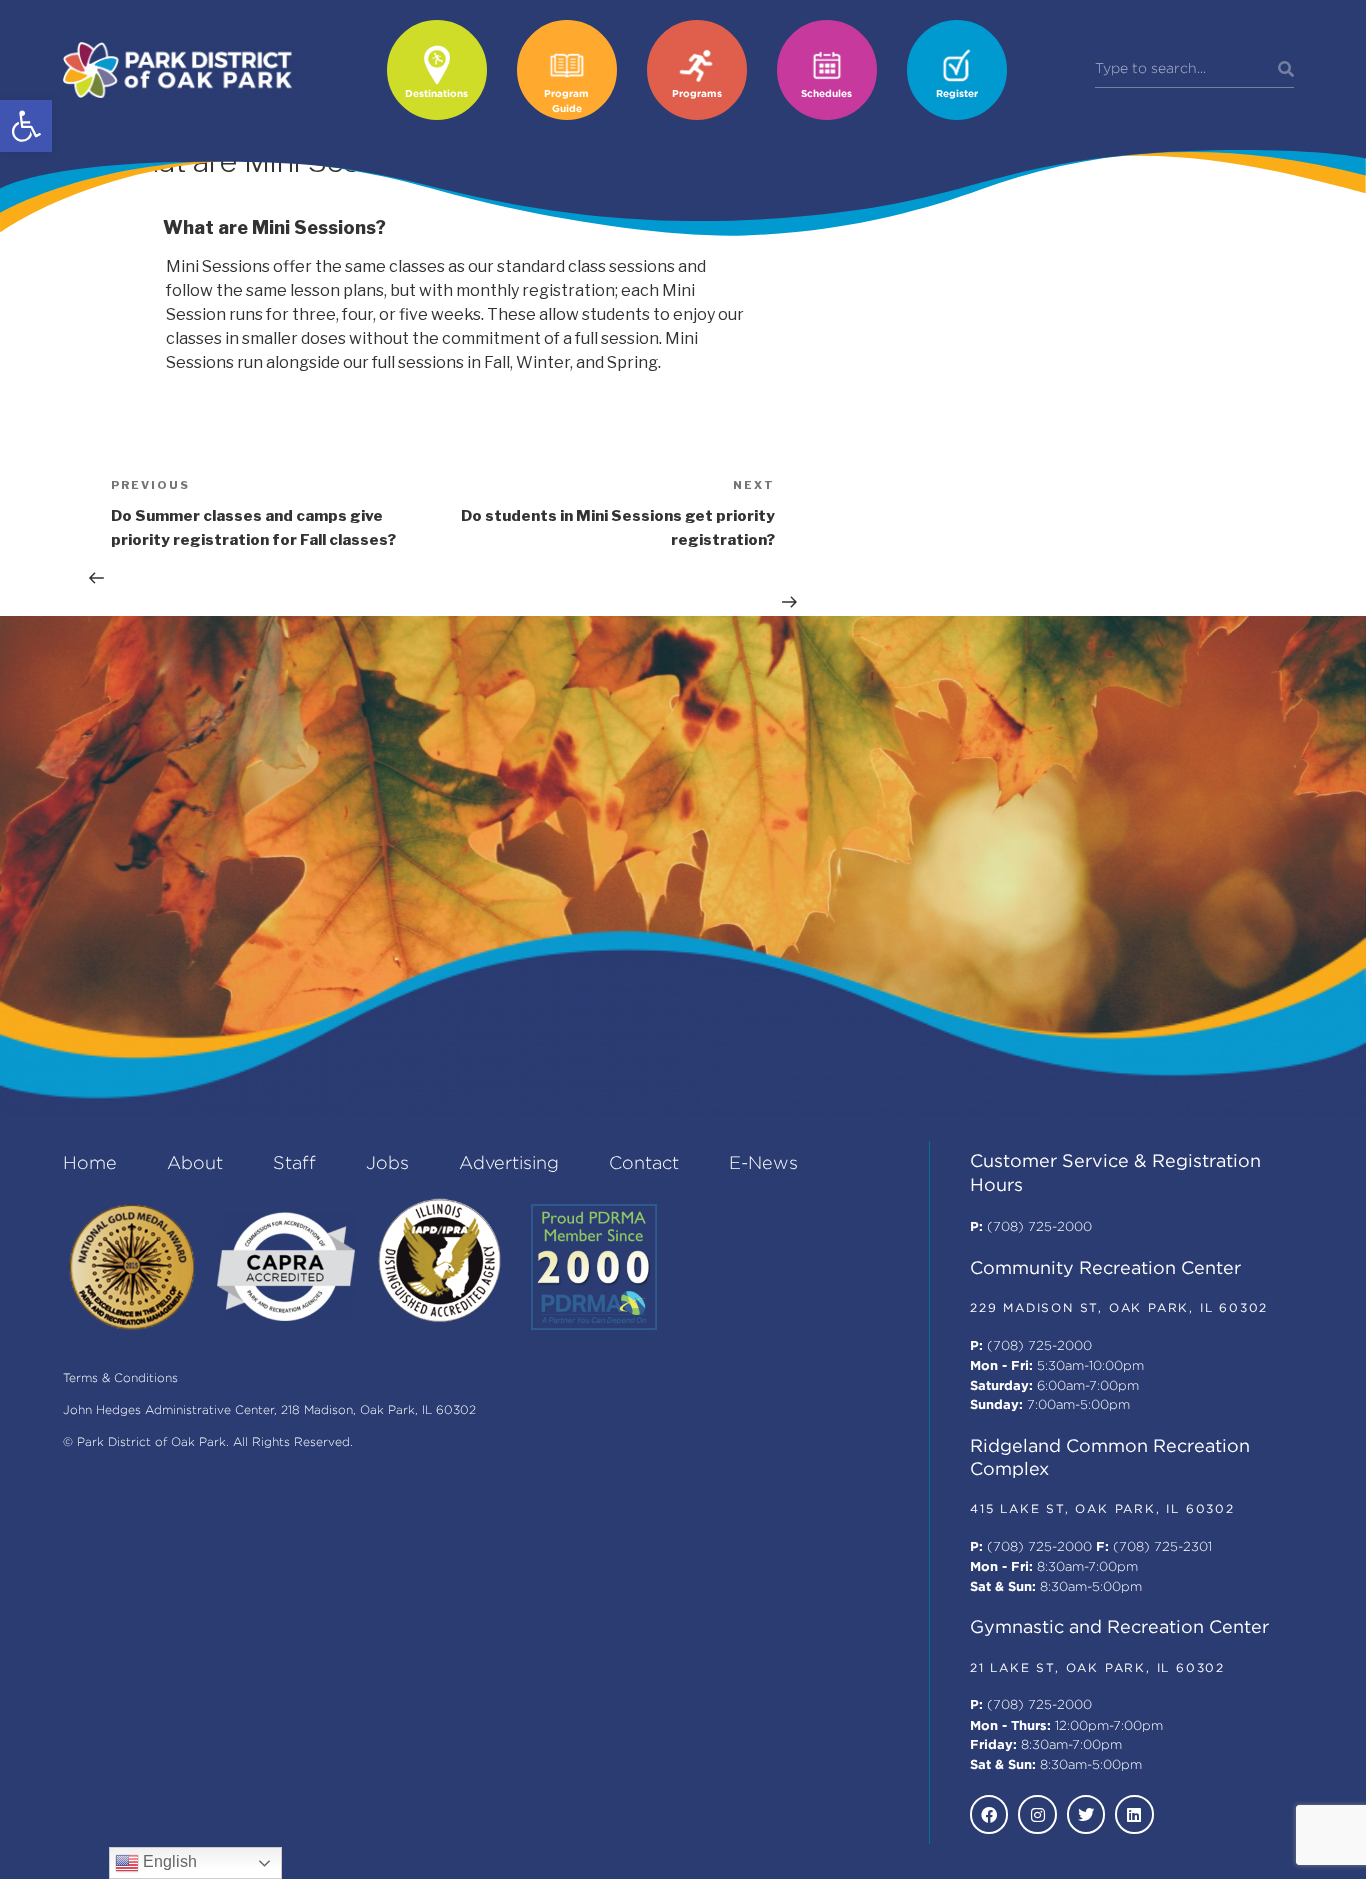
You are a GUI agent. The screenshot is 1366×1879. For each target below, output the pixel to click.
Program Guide (566, 102)
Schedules (826, 94)
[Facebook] (989, 1814)
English (168, 1861)
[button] (26, 126)
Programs (697, 94)
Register (957, 94)
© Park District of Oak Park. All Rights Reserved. (208, 1442)
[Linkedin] (1134, 1814)
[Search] (1286, 70)
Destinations (436, 94)
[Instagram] (1037, 1814)
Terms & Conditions (120, 1378)
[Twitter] (1086, 1814)
